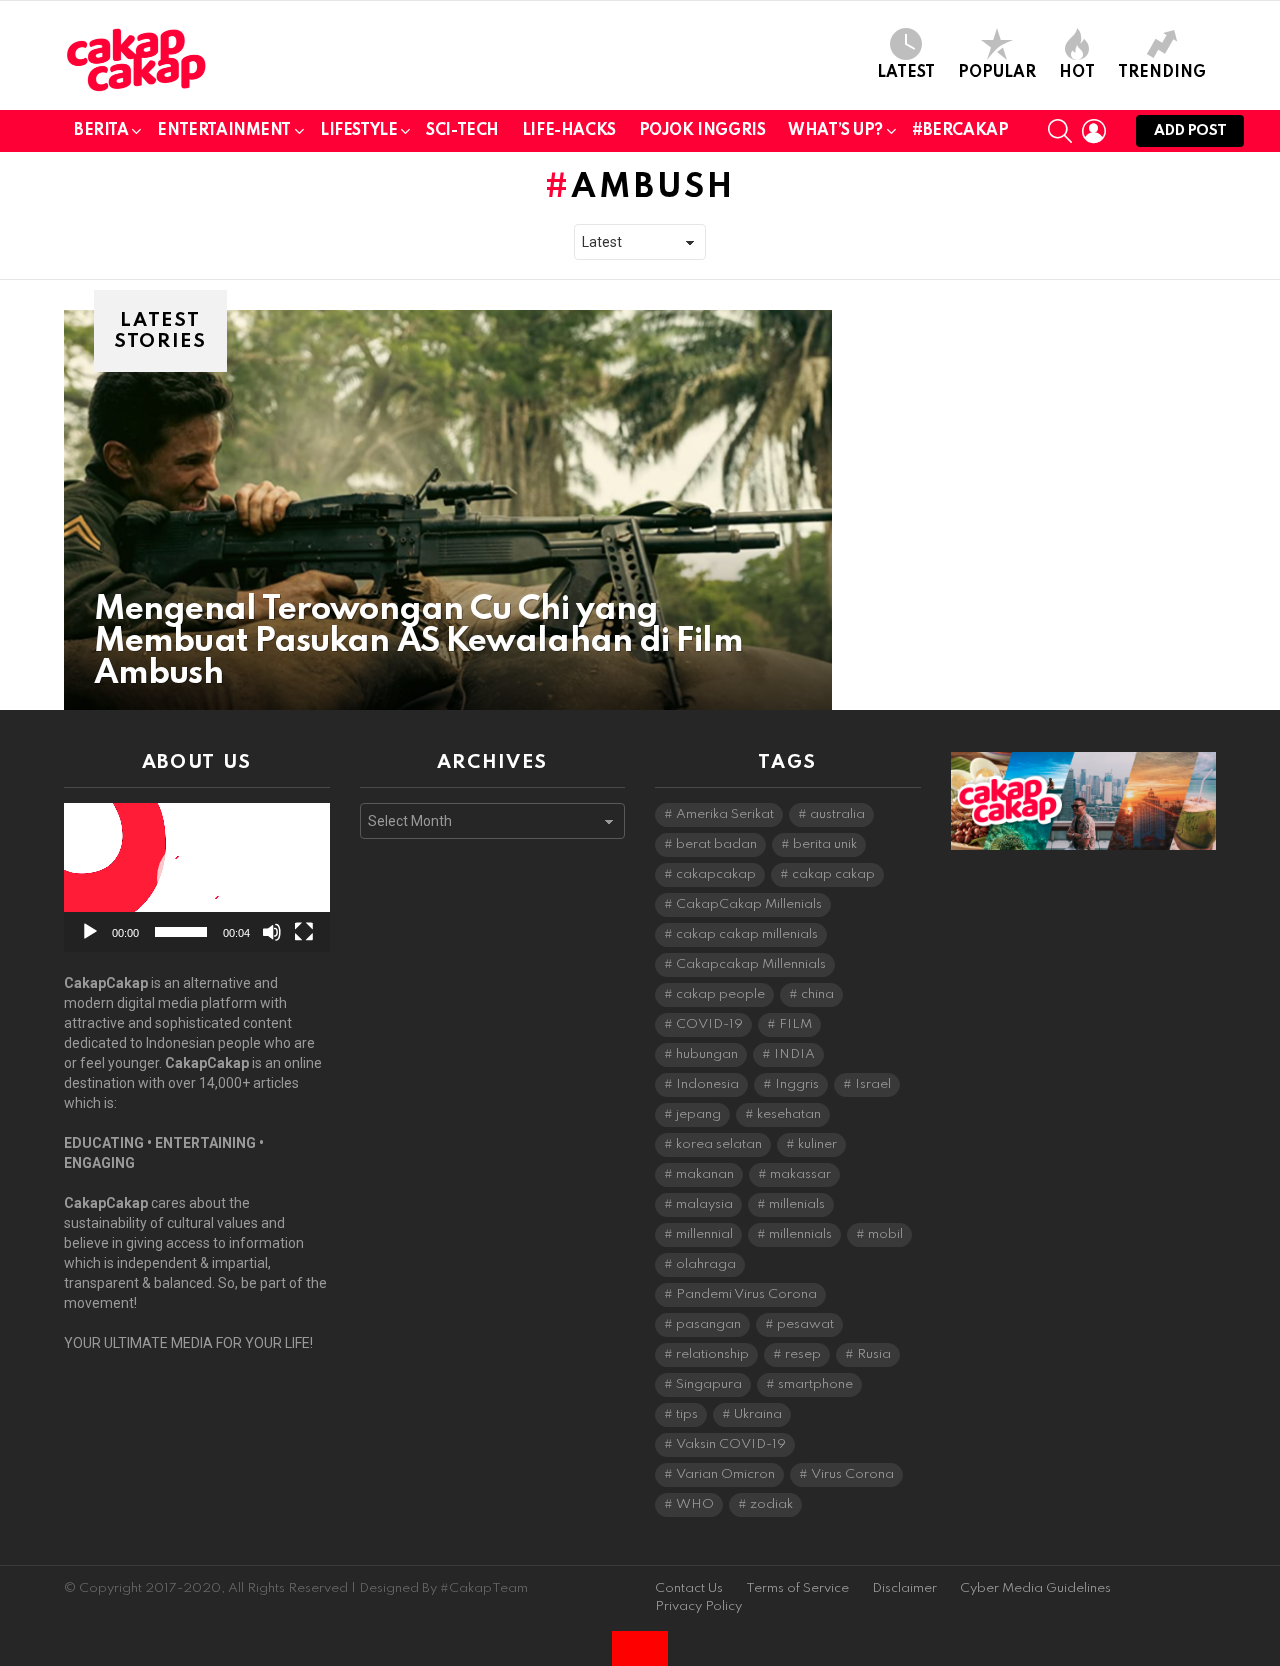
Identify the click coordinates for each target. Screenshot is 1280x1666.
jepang (698, 1114)
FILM (795, 1024)
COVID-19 (709, 1024)
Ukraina (758, 1414)
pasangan (708, 1324)
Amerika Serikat (725, 814)
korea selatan (719, 1144)
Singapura (709, 1384)
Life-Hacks (569, 131)
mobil (885, 1234)
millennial (704, 1234)
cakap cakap (833, 874)
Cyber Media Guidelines (1035, 1588)
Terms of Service (797, 1588)
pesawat (805, 1324)
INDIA (794, 1054)
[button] (197, 878)
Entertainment (224, 131)
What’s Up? (835, 131)
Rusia (874, 1354)
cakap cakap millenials (747, 934)
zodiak (771, 1504)
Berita (101, 131)
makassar (800, 1174)
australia (837, 814)
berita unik (825, 844)
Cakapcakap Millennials (751, 964)
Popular (997, 73)
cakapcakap (716, 874)
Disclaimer (904, 1588)
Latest (906, 73)
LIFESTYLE (358, 131)
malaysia (704, 1204)
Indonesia (707, 1084)
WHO (695, 1504)
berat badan (716, 844)
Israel (873, 1084)
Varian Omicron (725, 1474)
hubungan (707, 1054)
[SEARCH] (1060, 131)
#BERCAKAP (960, 131)
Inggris (797, 1084)
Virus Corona (852, 1474)
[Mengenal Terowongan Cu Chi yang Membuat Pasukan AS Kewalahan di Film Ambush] (448, 510)
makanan (705, 1174)
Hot (1077, 73)
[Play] (90, 932)
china (817, 994)
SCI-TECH (462, 131)
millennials (800, 1234)
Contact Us (689, 1588)
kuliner (817, 1144)
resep (803, 1354)
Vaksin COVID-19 (731, 1444)
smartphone (815, 1384)
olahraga (706, 1264)
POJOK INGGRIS (702, 131)
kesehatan (789, 1114)
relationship (712, 1354)
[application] (197, 877)
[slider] (181, 932)
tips (687, 1414)
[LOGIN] (1094, 131)
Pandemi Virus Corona (746, 1294)
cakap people (720, 994)
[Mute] (272, 932)
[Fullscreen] (304, 932)
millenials (797, 1204)
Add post (1190, 131)
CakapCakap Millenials (749, 904)
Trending (1162, 73)
